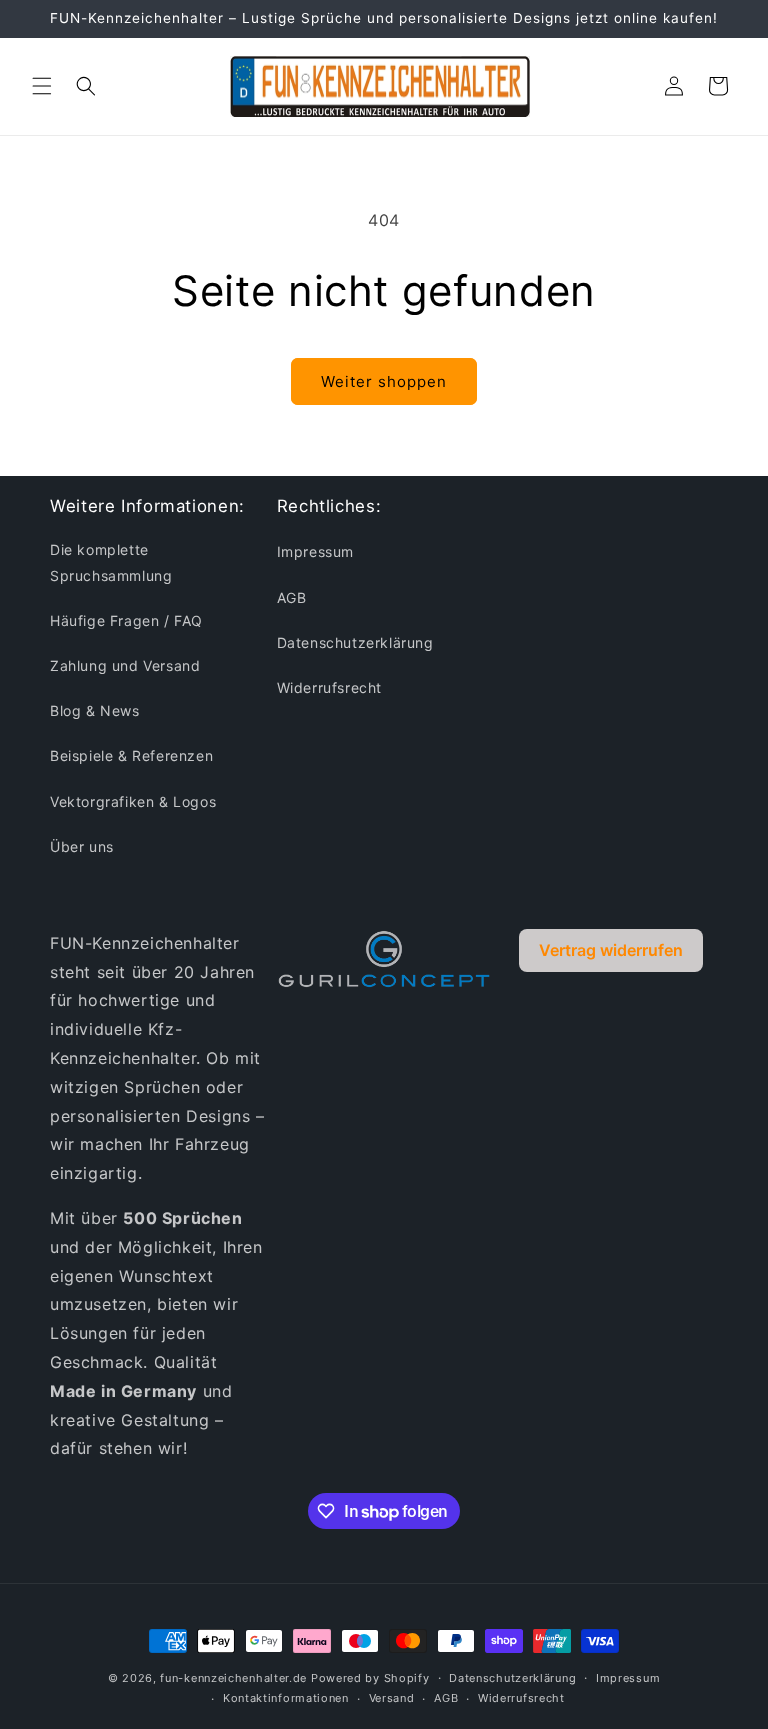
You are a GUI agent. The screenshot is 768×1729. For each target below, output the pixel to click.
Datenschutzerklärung (355, 642)
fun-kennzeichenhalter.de (233, 1678)
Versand (392, 1698)
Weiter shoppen (384, 381)
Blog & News (95, 710)
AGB (292, 597)
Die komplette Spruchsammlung (111, 562)
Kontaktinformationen (286, 1698)
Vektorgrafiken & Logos (133, 801)
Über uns (82, 846)
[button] (42, 86)
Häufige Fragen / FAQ (126, 620)
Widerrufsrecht (329, 687)
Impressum (315, 551)
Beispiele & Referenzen (131, 755)
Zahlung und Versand (125, 665)
